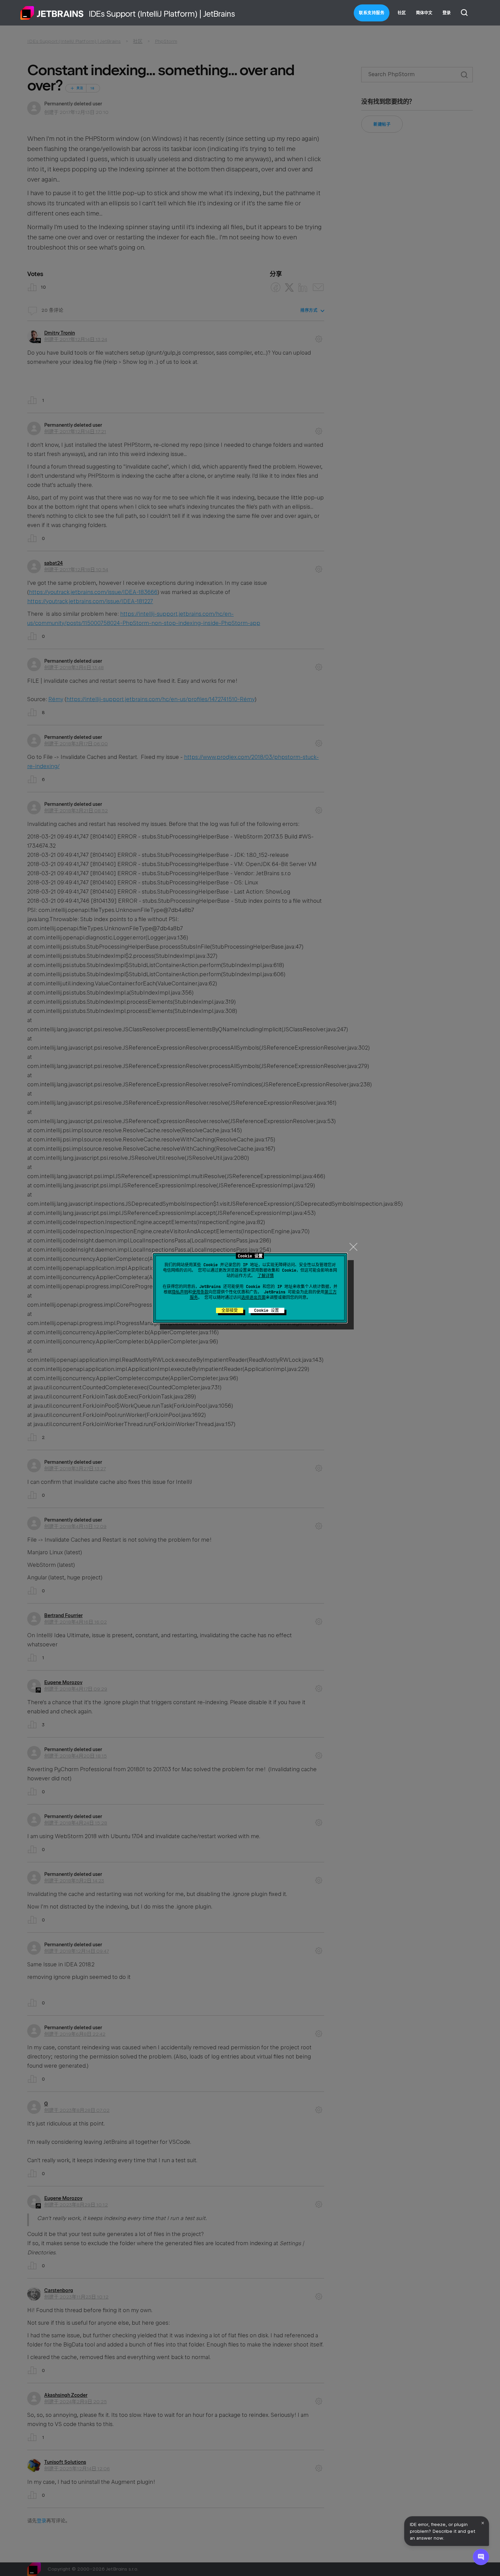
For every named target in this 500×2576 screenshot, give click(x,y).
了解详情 (266, 1276)
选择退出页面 (253, 1298)
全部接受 (230, 1310)
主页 (52, 13)
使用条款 (200, 1292)
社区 (402, 13)
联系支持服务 (372, 13)
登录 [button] (447, 13)
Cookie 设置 (266, 1310)
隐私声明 (180, 1292)
